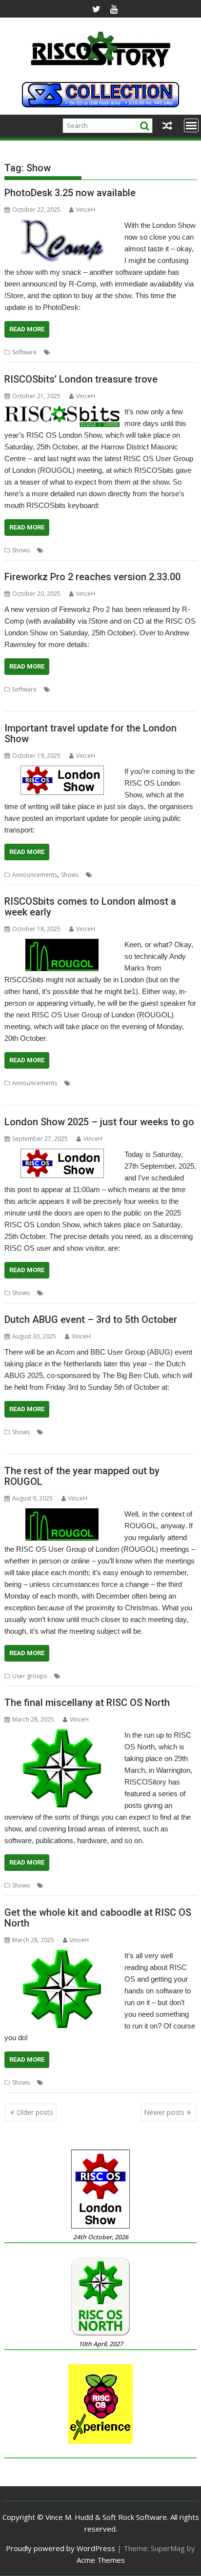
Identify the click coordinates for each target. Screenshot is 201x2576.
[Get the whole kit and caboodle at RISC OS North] (62, 1956)
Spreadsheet (22, 701)
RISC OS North (108, 1885)
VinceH (86, 210)
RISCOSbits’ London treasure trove (81, 379)
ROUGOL (132, 875)
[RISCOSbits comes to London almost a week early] (62, 945)
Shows (21, 550)
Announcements (35, 875)
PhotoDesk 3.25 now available (70, 193)
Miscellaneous (65, 1885)
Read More (27, 329)
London (63, 352)
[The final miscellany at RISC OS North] (62, 1735)
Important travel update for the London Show (90, 733)
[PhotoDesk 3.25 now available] (62, 225)
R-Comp (123, 352)
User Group (39, 1095)
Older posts (35, 2112)
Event (133, 1432)
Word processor (66, 701)
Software (24, 352)
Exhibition (59, 1293)
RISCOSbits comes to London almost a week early (90, 907)
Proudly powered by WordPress (60, 2548)
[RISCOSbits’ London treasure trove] (62, 412)
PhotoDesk (93, 352)
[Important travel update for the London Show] (62, 771)
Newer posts (164, 2112)
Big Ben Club (84, 1432)
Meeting (110, 1083)
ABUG (54, 1432)
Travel (176, 875)
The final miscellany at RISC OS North (87, 1703)
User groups (30, 1676)
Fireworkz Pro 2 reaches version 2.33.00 (92, 577)
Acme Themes (101, 2560)
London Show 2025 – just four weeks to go (99, 1122)
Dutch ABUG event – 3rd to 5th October (91, 1319)
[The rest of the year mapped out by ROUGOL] (62, 1514)
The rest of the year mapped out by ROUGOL (82, 1476)
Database (66, 689)
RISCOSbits (86, 550)
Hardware (60, 2082)
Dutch (113, 1432)
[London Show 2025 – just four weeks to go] (62, 1155)
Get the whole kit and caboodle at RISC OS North (98, 1918)
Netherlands (161, 1432)
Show (146, 352)
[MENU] (191, 125)
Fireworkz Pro (102, 689)
